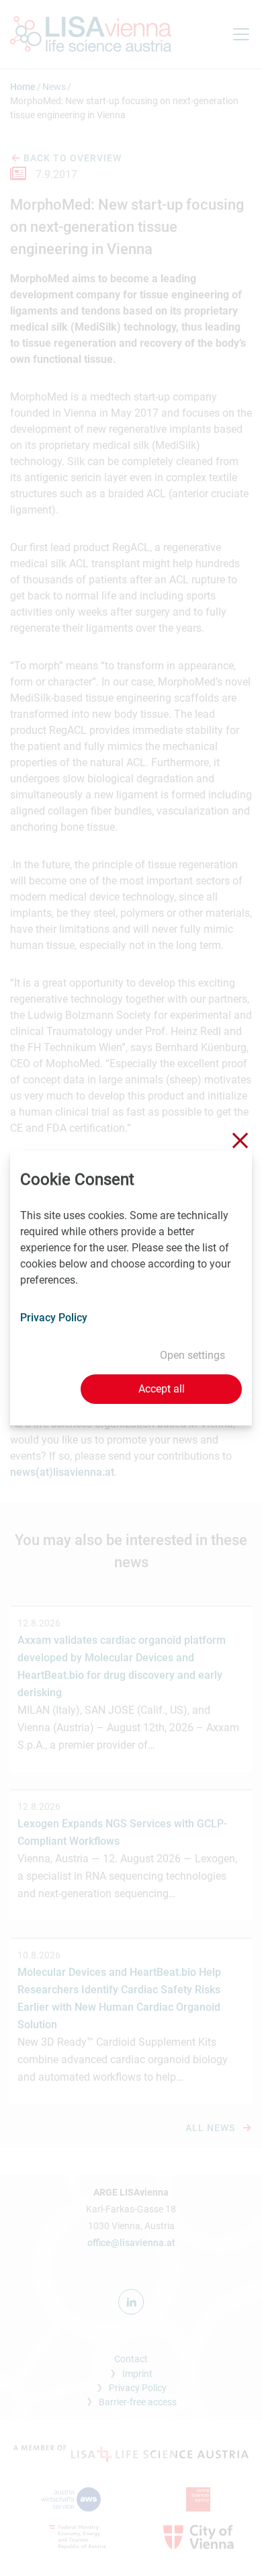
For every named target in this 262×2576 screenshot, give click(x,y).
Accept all (162, 1389)
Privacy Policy (54, 1318)
